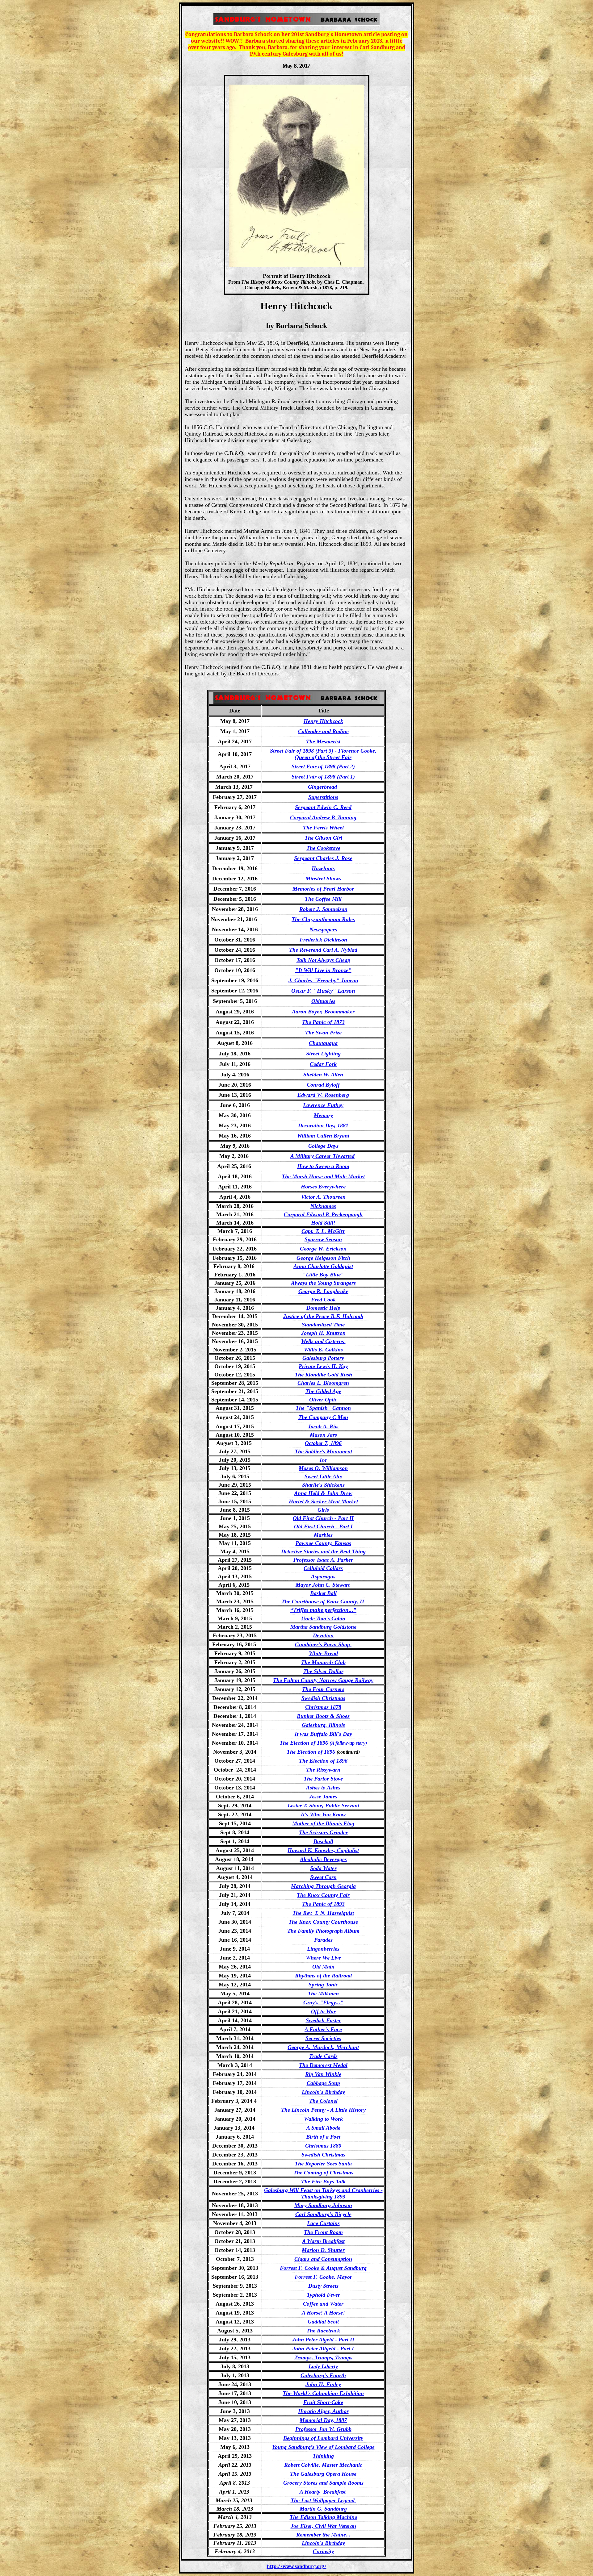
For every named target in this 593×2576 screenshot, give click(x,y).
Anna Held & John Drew (323, 1493)
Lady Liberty (323, 2366)
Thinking (323, 2456)
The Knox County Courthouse (323, 1922)
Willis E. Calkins (323, 1350)
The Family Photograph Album (323, 1931)
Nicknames (323, 1206)
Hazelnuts (323, 868)
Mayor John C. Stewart (323, 1585)
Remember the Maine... (323, 2535)
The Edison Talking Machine (323, 2517)
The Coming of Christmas (323, 2173)
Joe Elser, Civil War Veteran (323, 2526)
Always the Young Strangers (323, 1283)
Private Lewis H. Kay (323, 1366)
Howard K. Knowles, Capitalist (323, 1850)
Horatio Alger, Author (323, 2411)
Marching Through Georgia (323, 1886)
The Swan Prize (323, 1033)
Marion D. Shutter (323, 2250)
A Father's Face (323, 2029)
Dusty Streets (323, 2286)
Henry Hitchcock (323, 721)
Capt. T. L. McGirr (323, 1231)
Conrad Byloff (323, 1085)
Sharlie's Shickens (323, 1485)
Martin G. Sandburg (323, 2509)
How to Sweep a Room (323, 1166)
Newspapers (323, 929)
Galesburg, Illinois (323, 1725)
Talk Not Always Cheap (323, 960)
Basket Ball (323, 1593)
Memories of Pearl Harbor (323, 889)
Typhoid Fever (323, 2295)
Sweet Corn (323, 1877)
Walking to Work (323, 2119)
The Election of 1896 (311, 1752)
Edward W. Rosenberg (323, 1095)
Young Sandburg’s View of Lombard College (323, 2447)
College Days (323, 1146)
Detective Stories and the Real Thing (323, 1551)
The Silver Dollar (323, 1671)
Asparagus (323, 1576)
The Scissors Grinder (323, 1832)
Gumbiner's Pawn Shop (323, 1644)
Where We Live (323, 1958)
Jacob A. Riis (323, 1426)
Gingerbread (323, 787)
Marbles (323, 1535)
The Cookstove (323, 848)
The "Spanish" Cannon (323, 1408)
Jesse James (323, 1797)
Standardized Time (323, 1325)
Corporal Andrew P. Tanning (323, 817)
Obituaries (323, 1001)
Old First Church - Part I (323, 1526)
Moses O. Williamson (323, 1468)
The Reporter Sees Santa (323, 2164)
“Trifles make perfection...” (323, 1610)
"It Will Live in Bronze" (323, 970)
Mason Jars (323, 1435)
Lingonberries (323, 1949)
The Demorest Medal (323, 2065)
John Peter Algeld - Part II (323, 2340)
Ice (323, 1460)
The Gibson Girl (323, 838)
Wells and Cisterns (323, 1341)
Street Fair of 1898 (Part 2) (323, 766)
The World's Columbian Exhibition (323, 2393)
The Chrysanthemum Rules (323, 919)
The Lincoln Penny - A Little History (323, 2110)
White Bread (323, 1653)
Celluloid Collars (323, 1568)
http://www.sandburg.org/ (297, 2566)
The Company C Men (323, 1417)
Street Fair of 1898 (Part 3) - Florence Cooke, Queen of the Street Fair (323, 754)
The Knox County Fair (323, 1895)
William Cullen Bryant (323, 1136)
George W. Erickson (323, 1249)
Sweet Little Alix (323, 1476)
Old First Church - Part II (323, 1518)
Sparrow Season (323, 1239)
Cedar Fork (323, 1064)
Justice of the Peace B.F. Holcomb (323, 1316)
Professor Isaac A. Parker (323, 1560)
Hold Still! (323, 1223)
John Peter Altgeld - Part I (323, 2348)
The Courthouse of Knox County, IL (323, 1601)
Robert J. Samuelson (323, 909)
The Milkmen (323, 1994)
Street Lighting (323, 1054)
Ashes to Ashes (323, 1788)
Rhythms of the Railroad (323, 1976)
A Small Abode (323, 2128)
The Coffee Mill (323, 899)
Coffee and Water (323, 2304)
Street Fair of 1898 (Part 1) (323, 777)
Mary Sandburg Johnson (323, 2205)
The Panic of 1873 (323, 1022)
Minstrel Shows (323, 879)
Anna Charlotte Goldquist (323, 1266)
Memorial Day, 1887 (323, 2420)
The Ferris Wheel (323, 828)
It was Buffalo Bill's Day (323, 1734)
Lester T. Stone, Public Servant (323, 1806)
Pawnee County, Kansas (323, 1543)
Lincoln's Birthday (323, 2543)
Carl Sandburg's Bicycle (323, 2214)
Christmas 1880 (323, 2146)
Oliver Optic (323, 1400)
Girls (323, 1510)
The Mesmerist (323, 741)
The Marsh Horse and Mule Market (323, 1176)
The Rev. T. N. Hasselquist (323, 1913)
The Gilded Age (323, 1391)
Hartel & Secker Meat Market (323, 1501)
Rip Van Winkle (323, 2074)
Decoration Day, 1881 (323, 1125)
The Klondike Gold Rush (323, 1375)
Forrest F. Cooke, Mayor (323, 2277)
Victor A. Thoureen (323, 1197)
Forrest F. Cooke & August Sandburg (323, 2268)
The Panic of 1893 (323, 1904)
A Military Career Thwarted (322, 1156)
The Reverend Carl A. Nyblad (323, 950)
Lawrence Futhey (323, 1105)
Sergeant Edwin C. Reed (323, 807)
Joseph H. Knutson (323, 1333)
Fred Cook (323, 1300)
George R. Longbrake (323, 1291)
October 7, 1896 (323, 1443)
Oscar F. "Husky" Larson (323, 991)
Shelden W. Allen (323, 1075)
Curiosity (323, 2551)
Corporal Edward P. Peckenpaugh (323, 1214)
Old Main (323, 1967)
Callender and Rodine (323, 731)
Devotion (323, 1635)
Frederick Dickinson (323, 940)
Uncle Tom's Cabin (323, 1618)
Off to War (323, 2011)
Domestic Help (323, 1308)
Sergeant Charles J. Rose (323, 858)
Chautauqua (323, 1043)
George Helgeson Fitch (323, 1258)
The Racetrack (323, 2331)
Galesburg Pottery (323, 1358)
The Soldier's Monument (323, 1451)
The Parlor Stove (323, 1779)
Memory (323, 1115)
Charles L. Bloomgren (323, 1383)
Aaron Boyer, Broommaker (323, 1012)
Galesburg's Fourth (323, 2375)
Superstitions (323, 797)
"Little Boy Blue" (323, 1275)
